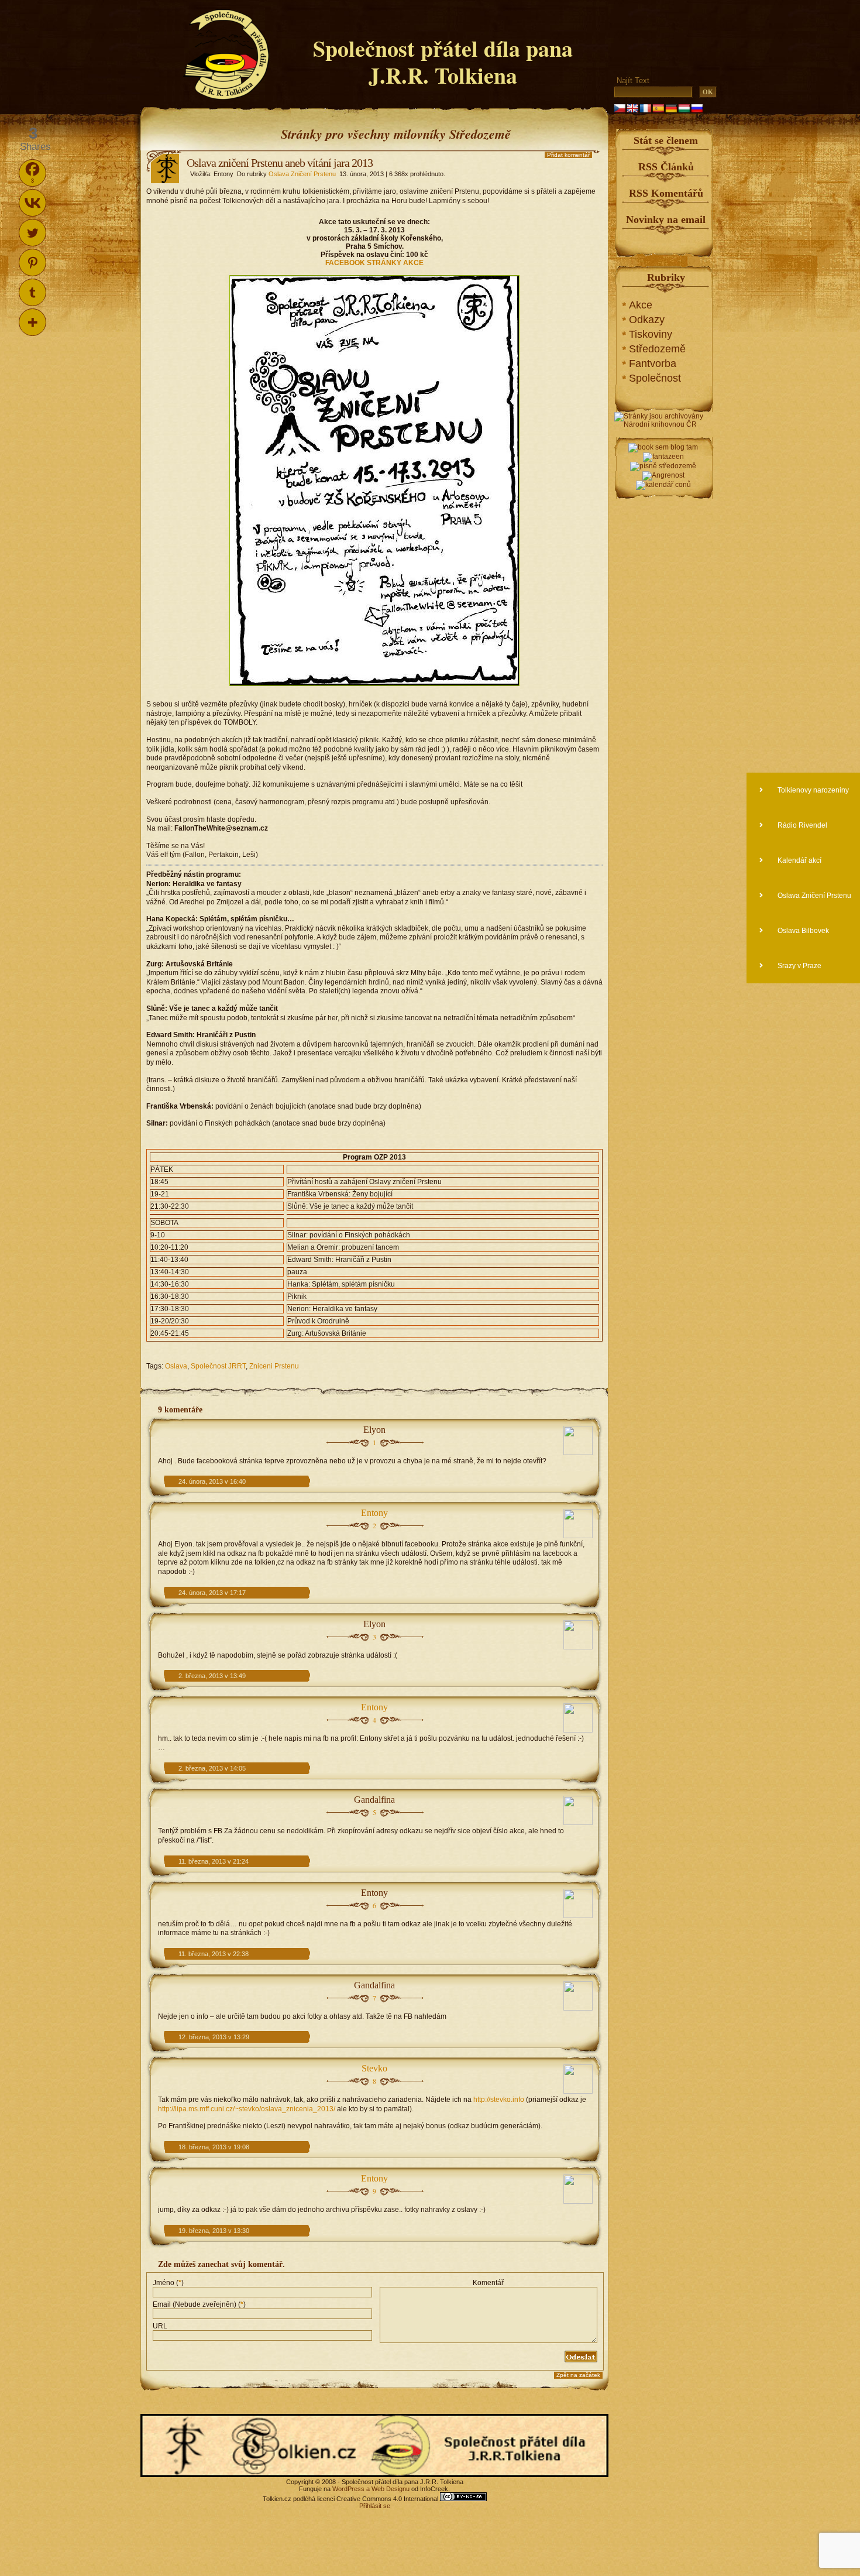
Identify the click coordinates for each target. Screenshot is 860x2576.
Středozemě (657, 349)
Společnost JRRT (218, 1366)
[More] (32, 322)
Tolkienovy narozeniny (812, 790)
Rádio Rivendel (801, 825)
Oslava (176, 1366)
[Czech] (620, 108)
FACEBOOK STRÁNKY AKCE (374, 263)
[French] (645, 108)
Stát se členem (666, 140)
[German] (671, 108)
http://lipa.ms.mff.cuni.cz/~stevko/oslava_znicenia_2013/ (247, 2109)
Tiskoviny (651, 334)
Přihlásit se (375, 2506)
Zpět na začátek (578, 2375)
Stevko (374, 2068)
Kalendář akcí (799, 860)
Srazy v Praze (799, 966)
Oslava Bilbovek (802, 931)
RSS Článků (666, 167)
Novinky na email (666, 219)
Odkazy (647, 320)
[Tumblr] (32, 292)
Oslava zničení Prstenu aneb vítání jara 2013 (280, 163)
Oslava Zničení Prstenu (302, 174)
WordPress (348, 2489)
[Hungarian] (684, 108)
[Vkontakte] (32, 203)
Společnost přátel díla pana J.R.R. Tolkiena (443, 62)
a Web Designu (387, 2489)
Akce (641, 305)
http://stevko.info (499, 2100)
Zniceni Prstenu (274, 1366)
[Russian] (697, 108)
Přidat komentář (568, 155)
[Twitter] (32, 233)
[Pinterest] (32, 263)
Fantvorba (653, 363)
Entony (374, 1513)
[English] (632, 108)
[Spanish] (658, 108)
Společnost (655, 378)
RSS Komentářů (666, 193)
